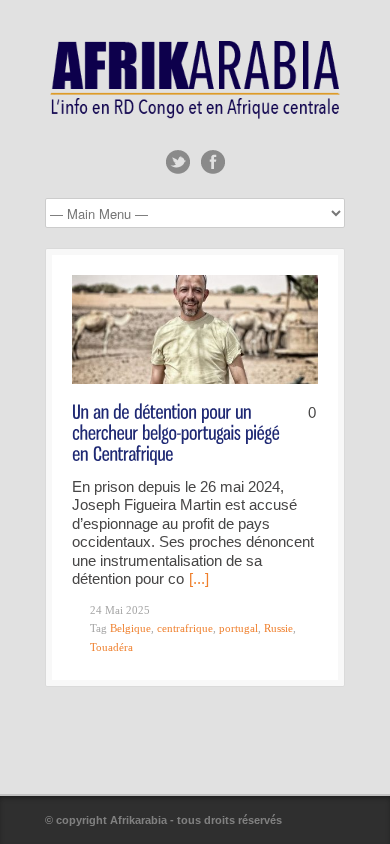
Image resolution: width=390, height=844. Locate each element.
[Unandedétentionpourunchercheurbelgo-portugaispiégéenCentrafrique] (178, 431)
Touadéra (111, 647)
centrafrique (185, 628)
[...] (199, 578)
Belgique (130, 628)
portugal (238, 628)
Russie (278, 628)
